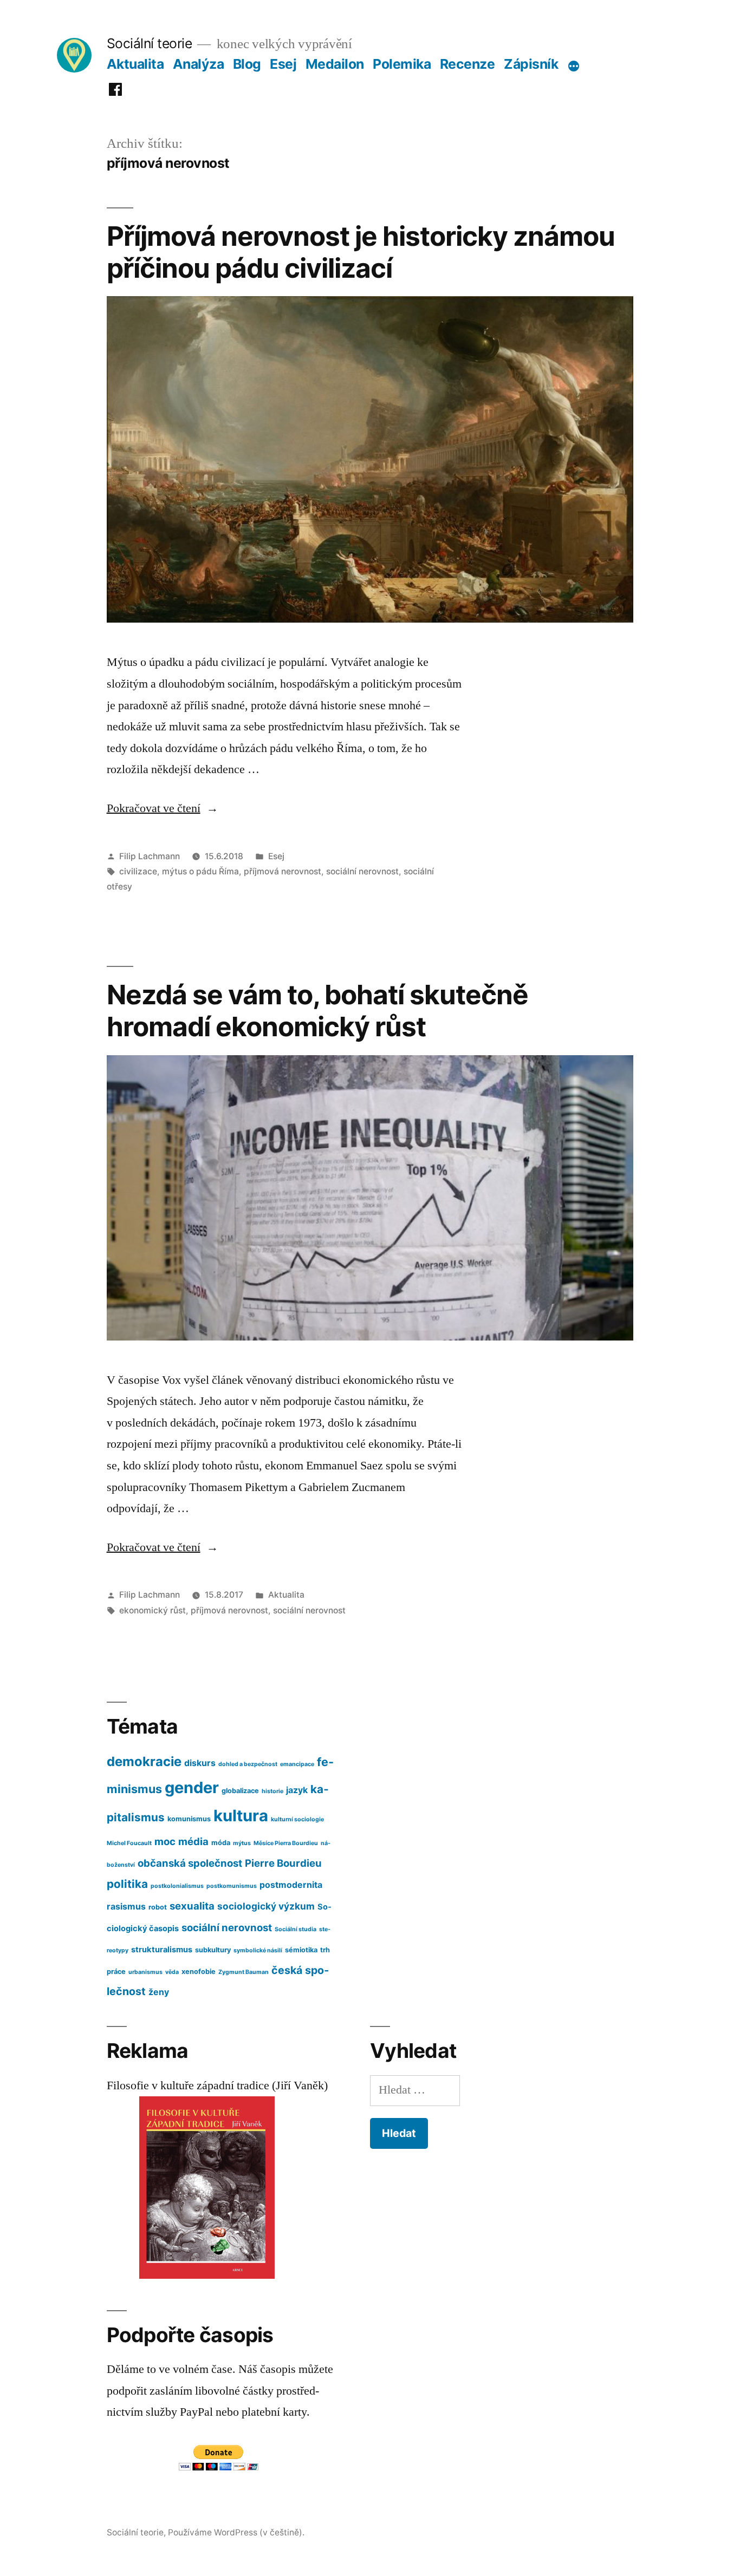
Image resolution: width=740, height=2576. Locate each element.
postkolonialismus (177, 1886)
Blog (247, 64)
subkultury (213, 1950)
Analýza (199, 64)
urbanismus (145, 1972)
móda (221, 1843)
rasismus (126, 1907)
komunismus (189, 1819)
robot (158, 1907)
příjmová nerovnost (283, 871)
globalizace (240, 1791)
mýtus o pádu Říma (200, 871)
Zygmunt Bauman (244, 1972)
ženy (159, 1992)
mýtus (242, 1843)
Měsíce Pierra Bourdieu (286, 1843)
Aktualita (135, 64)
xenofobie (199, 1972)
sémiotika (301, 1950)
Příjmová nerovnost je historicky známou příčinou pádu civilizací (361, 252)
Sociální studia (296, 1929)
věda (172, 1972)
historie (272, 1791)
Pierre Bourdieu (283, 1863)
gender (192, 1787)
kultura (241, 1816)
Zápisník (531, 64)
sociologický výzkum (266, 1906)
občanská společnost (190, 1863)
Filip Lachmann (150, 856)
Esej (283, 64)
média (193, 1841)
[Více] (574, 66)
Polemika (402, 64)
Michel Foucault (129, 1843)
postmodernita (291, 1885)
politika (127, 1884)
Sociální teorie (150, 43)
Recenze (468, 64)
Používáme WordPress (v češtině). (236, 2532)
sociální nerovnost (362, 871)
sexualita (192, 1906)
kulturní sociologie (297, 1819)
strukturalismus (162, 1950)
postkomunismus (232, 1886)
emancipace (297, 1764)
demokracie (144, 1761)
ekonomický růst (152, 1610)
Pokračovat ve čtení (163, 808)
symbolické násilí (258, 1950)
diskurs (200, 1763)
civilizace (138, 871)
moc (165, 1841)
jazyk (297, 1790)
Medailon (335, 64)
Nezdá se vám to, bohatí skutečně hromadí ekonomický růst (317, 1011)
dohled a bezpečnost (248, 1764)
